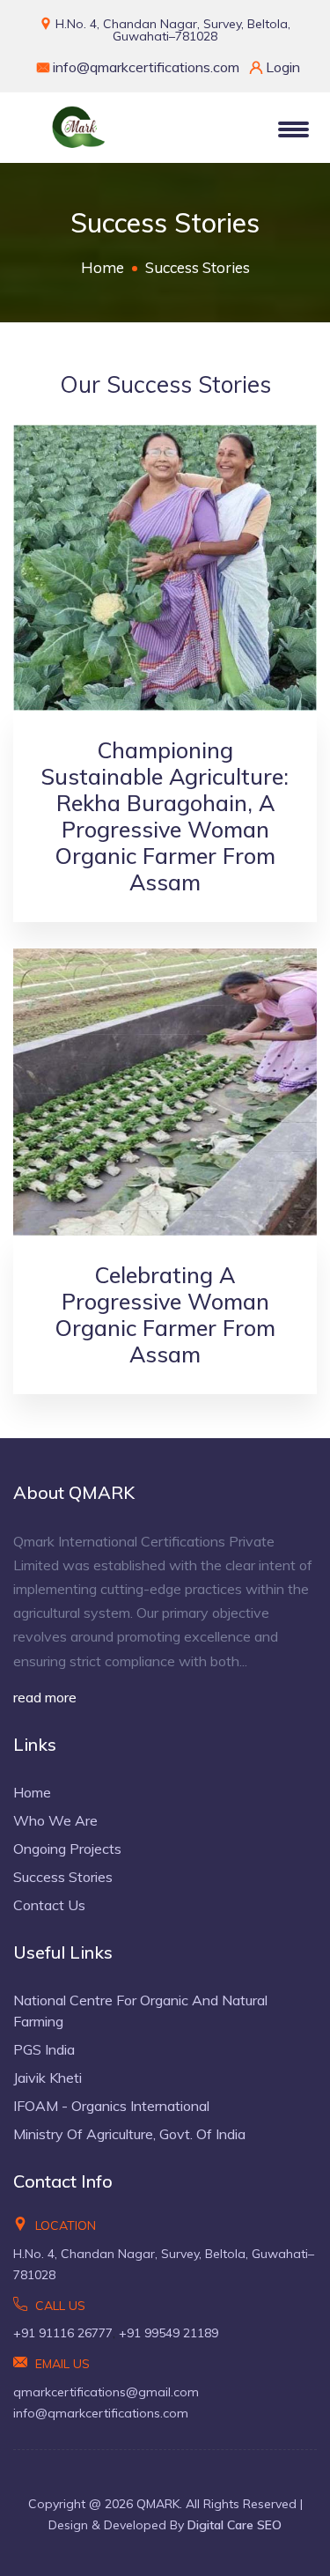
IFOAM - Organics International (111, 2106)
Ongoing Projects (67, 1849)
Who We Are (55, 1820)
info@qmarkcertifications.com (146, 67)
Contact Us (49, 1905)
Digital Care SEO (235, 2525)
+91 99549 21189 (169, 2333)
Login (281, 67)
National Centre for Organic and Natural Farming (140, 2011)
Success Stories (63, 1877)
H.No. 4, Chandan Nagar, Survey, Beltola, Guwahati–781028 (171, 30)
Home (103, 267)
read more (45, 1697)
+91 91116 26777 (63, 2333)
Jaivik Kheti (48, 2078)
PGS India (44, 2049)
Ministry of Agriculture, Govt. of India (129, 2134)
